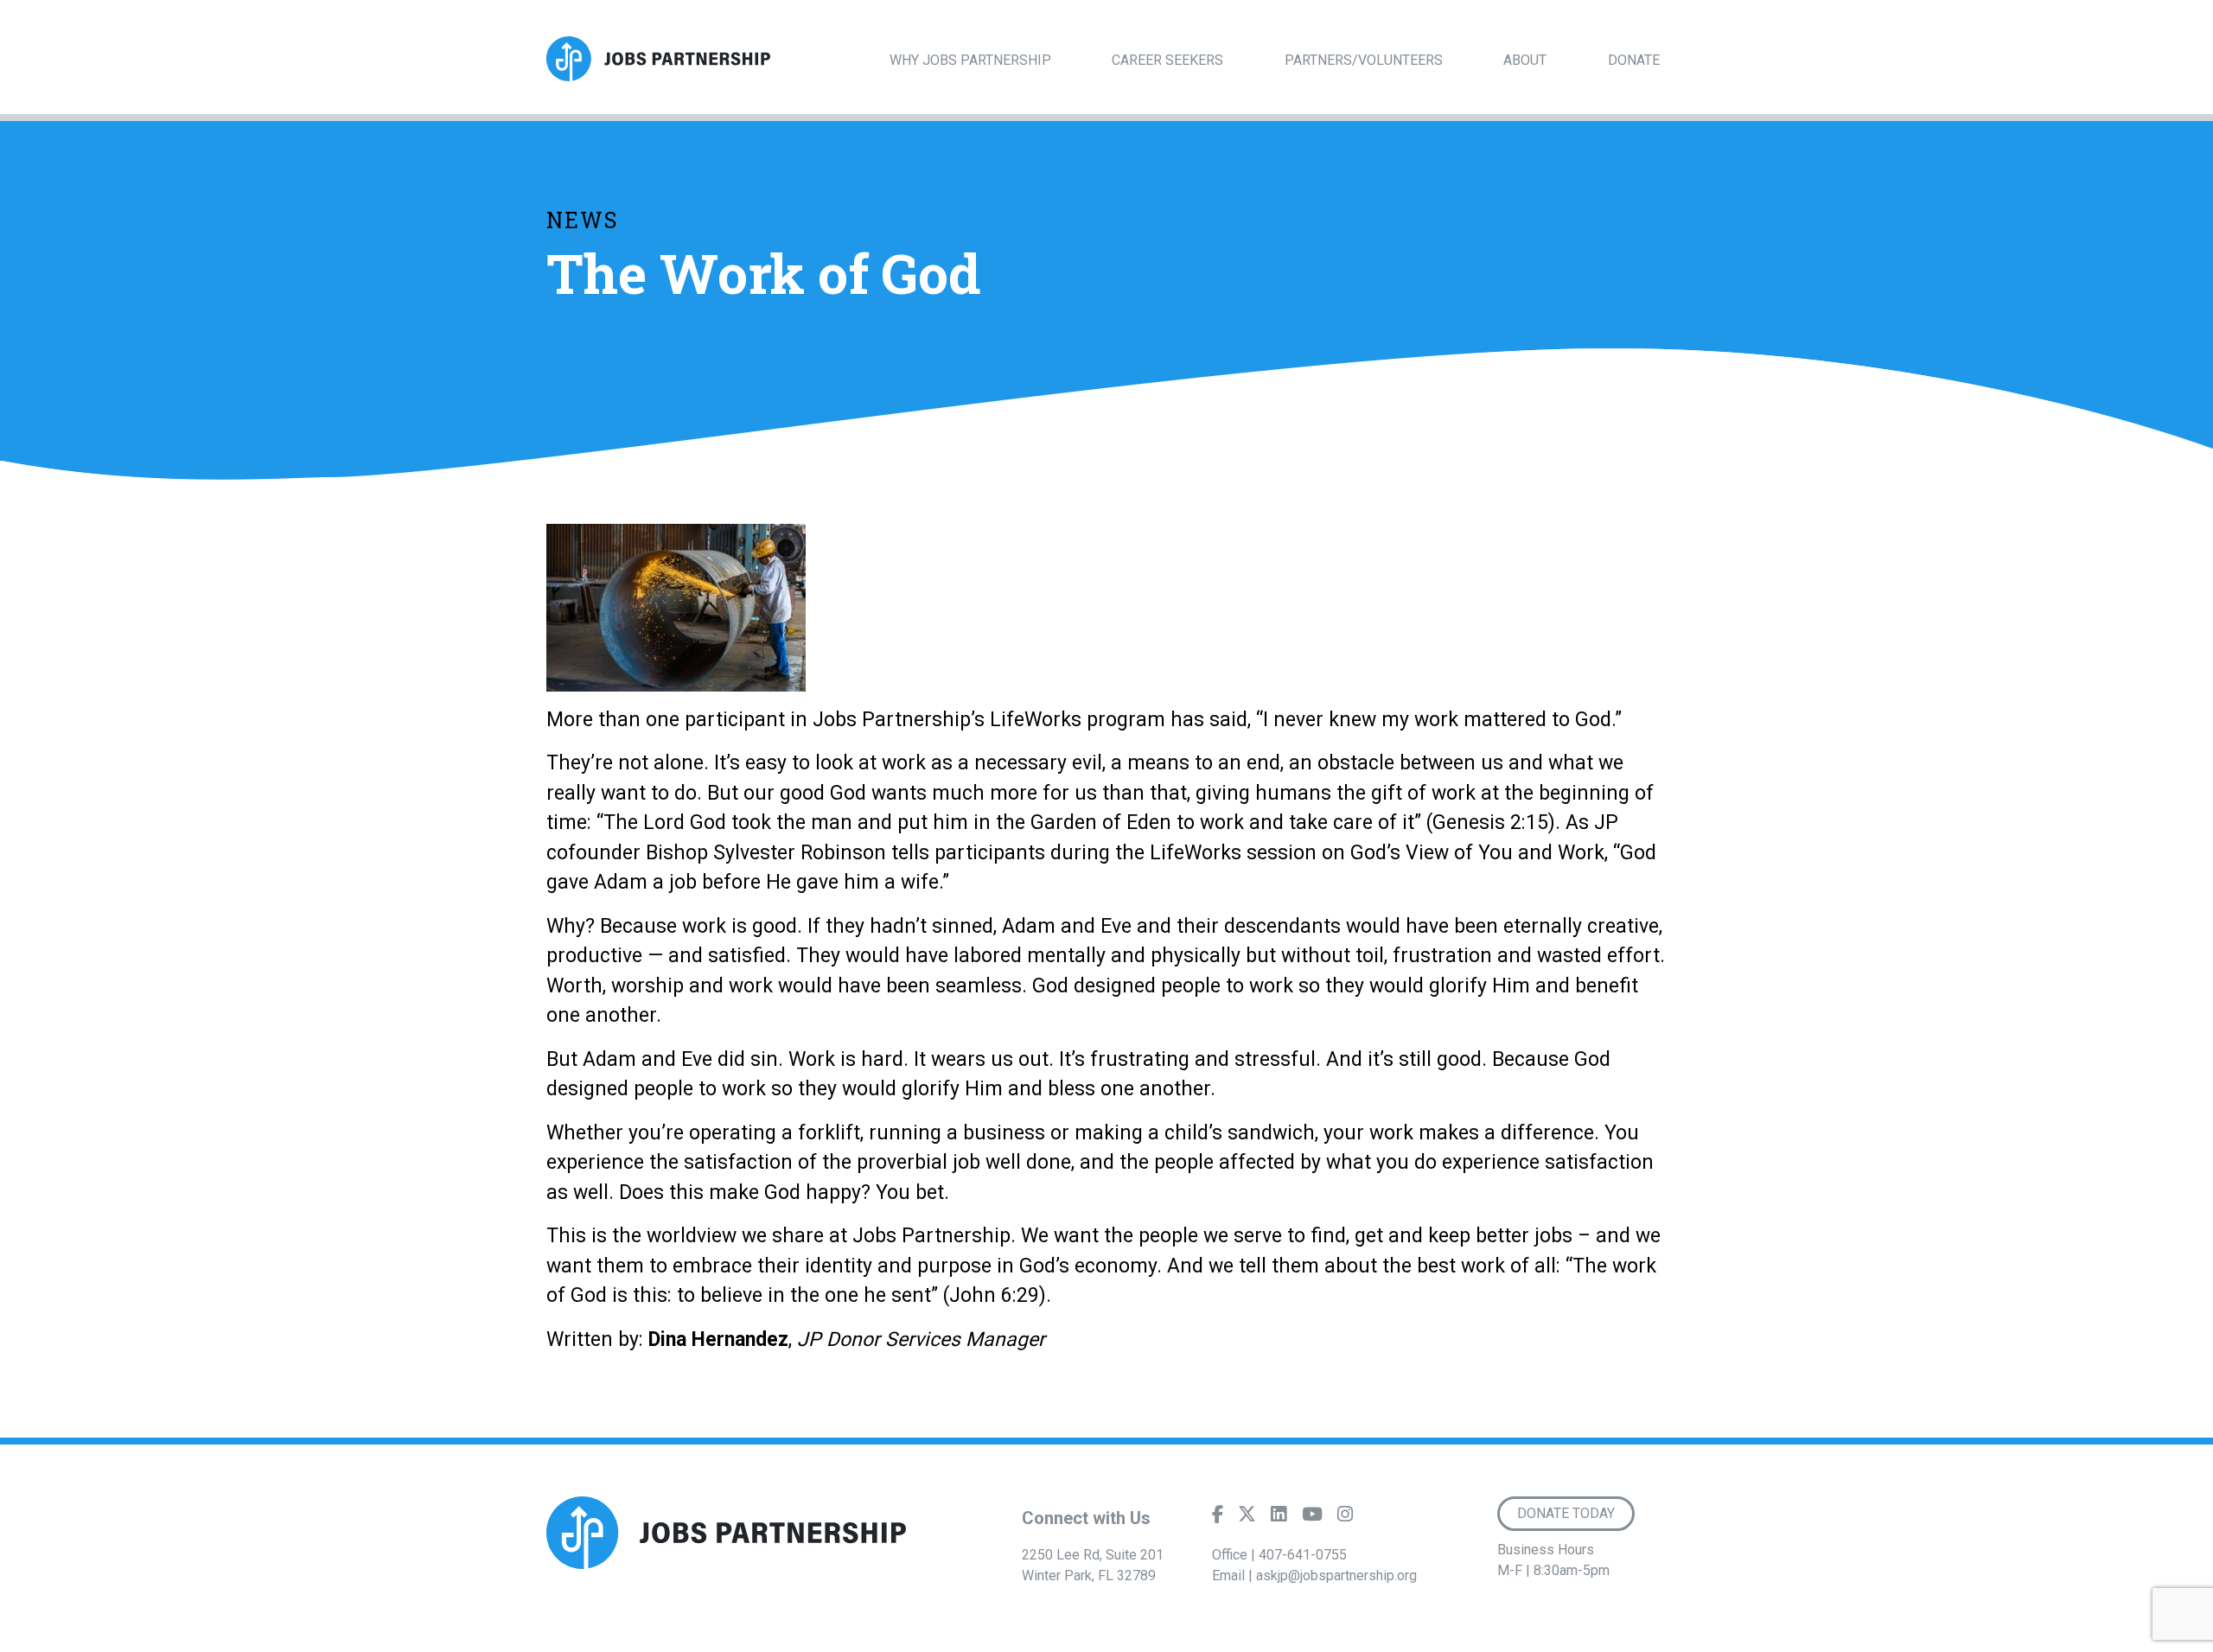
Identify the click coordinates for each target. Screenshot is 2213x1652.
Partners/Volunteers (1364, 60)
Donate (1634, 60)
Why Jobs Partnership (970, 60)
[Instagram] (1345, 1518)
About (1525, 60)
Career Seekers (1167, 60)
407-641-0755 (1303, 1555)
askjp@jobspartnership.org (1336, 1575)
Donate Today (1566, 1513)
